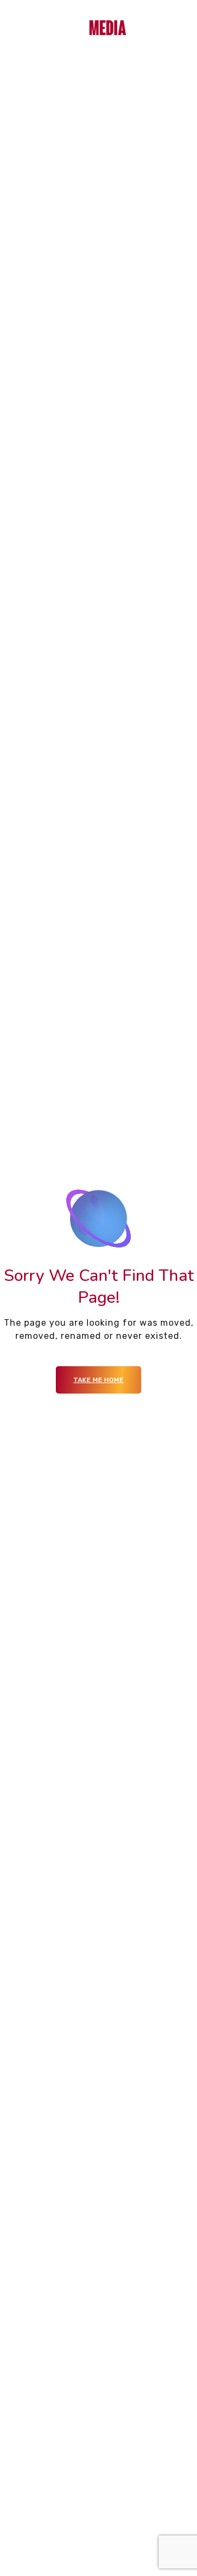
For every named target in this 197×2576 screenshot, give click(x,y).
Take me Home (99, 1380)
